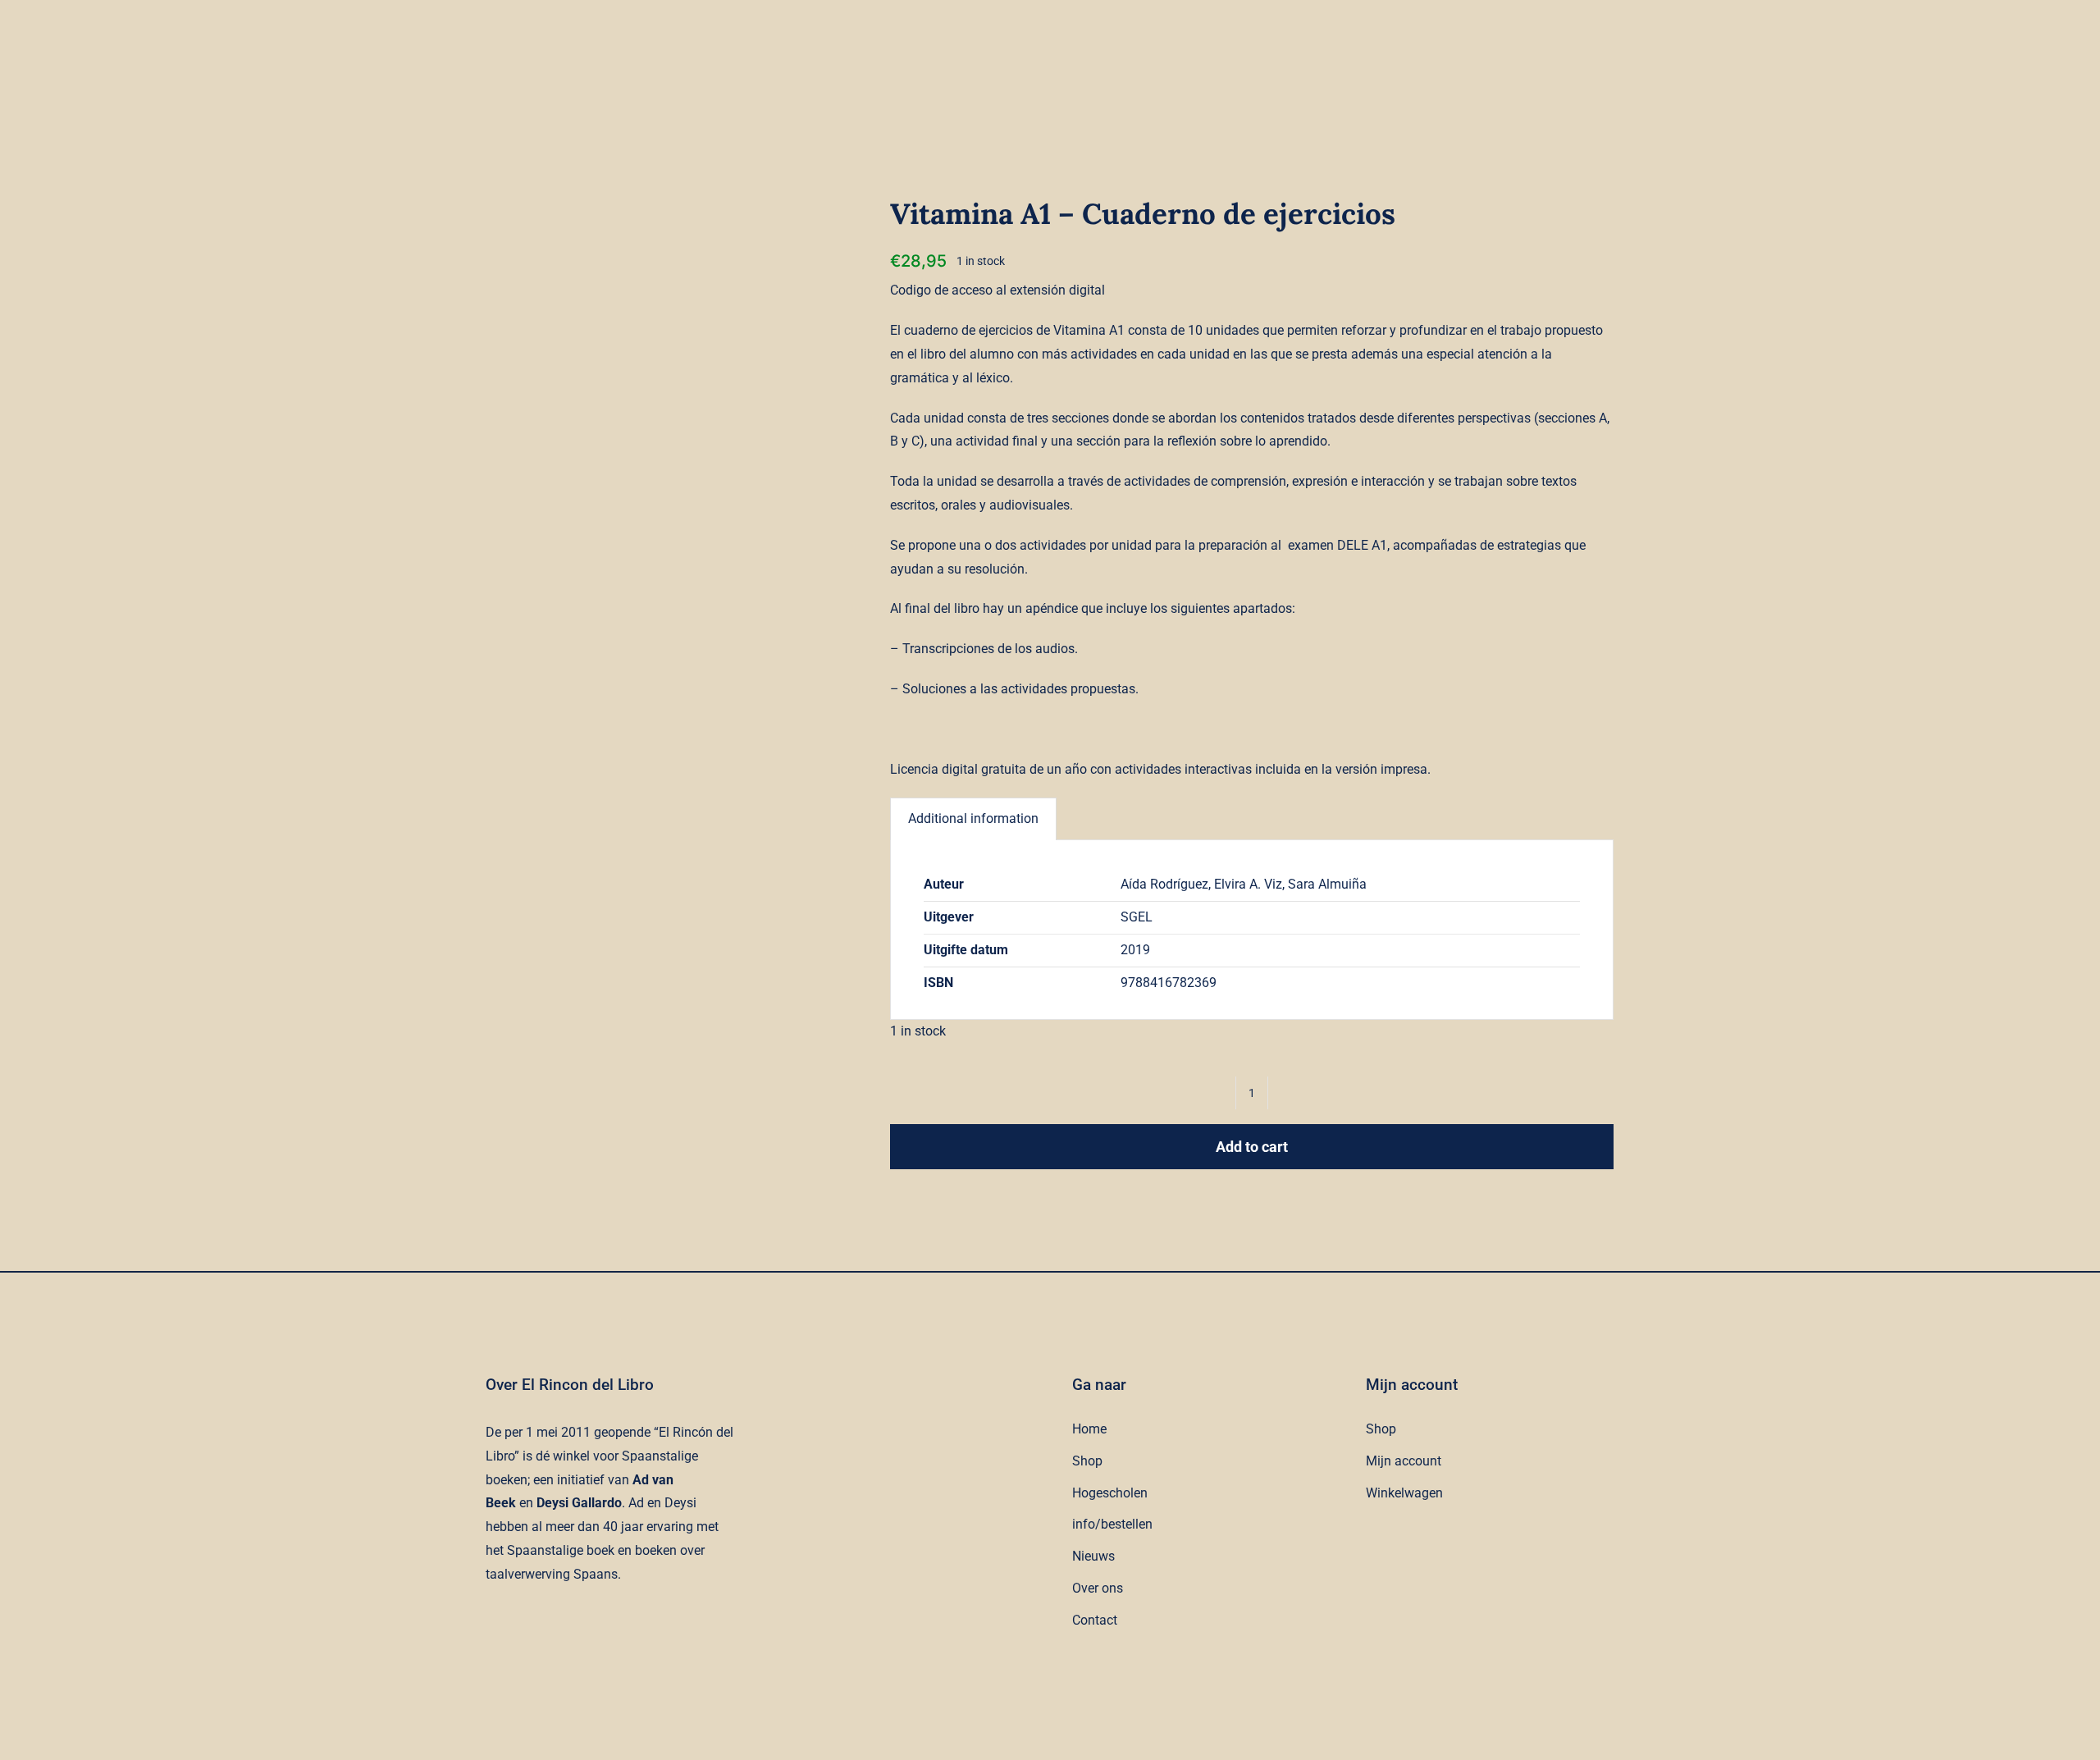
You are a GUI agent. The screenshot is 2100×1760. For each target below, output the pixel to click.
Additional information (973, 818)
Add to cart (1252, 1147)
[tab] (973, 819)
